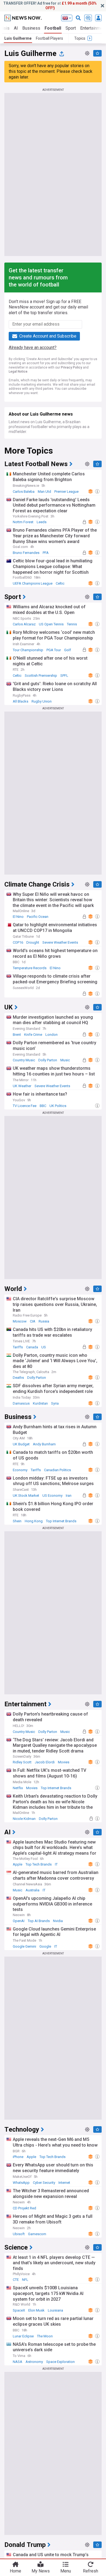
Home (15, 2571)
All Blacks (21, 701)
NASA (18, 2362)
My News (41, 2571)
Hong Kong (34, 1521)
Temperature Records (30, 968)
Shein (17, 1521)
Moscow (20, 1321)
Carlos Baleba (24, 492)
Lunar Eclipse (23, 2336)
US (44, 1347)
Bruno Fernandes (26, 553)
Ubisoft (19, 2234)
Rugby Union (42, 701)
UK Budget (21, 1444)
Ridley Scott (22, 1762)
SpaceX (19, 2310)
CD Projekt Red (24, 2208)
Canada (32, 1347)
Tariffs (18, 1347)
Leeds (42, 522)
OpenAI (19, 1921)
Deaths (18, 1378)
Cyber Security (44, 2183)
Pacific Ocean (38, 917)
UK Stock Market (26, 1496)
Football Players (49, 38)
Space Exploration (60, 2362)
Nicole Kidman (24, 1819)
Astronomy (34, 2362)
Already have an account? (33, 347)
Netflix (18, 1788)
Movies (64, 1762)
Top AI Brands (39, 1921)
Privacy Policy (71, 367)
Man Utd (44, 492)
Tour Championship (28, 650)
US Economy (52, 1496)
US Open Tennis (51, 624)
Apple (18, 1864)
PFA (46, 553)
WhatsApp (21, 2183)
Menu (66, 2571)
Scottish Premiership (41, 676)
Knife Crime (33, 1035)
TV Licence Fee (25, 1106)
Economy (20, 1470)
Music (65, 1060)
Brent (17, 1035)
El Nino (18, 917)
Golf (68, 650)
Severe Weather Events (60, 942)
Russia (44, 1321)
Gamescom (37, 2234)
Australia (32, 1890)
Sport (71, 28)
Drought (33, 942)
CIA (33, 1321)
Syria (55, 1403)
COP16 (18, 942)
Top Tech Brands (39, 1864)
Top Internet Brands (61, 1521)
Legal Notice (18, 372)
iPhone (18, 2157)
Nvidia (58, 1921)
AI (16, 28)
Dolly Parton (48, 1060)
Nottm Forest (23, 522)
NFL (25, 2280)
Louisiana (55, 2310)
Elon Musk (36, 2310)
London (52, 1035)
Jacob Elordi (45, 1762)
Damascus (21, 1403)
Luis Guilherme (18, 38)
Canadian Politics (57, 1470)
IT (56, 1864)
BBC (43, 1106)
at (50, 6)
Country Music (24, 1060)
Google (45, 1946)
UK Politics (58, 1106)
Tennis (72, 624)
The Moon (45, 2336)
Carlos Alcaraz (24, 624)
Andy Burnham (44, 1444)
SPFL (64, 676)
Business (31, 28)
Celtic (60, 583)
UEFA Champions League (33, 583)
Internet (64, 2183)
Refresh (91, 2571)
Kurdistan (40, 1403)
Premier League (66, 492)
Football (53, 28)
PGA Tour (54, 650)
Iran (69, 1496)
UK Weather (22, 1086)
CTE (16, 2280)
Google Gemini (24, 1946)
